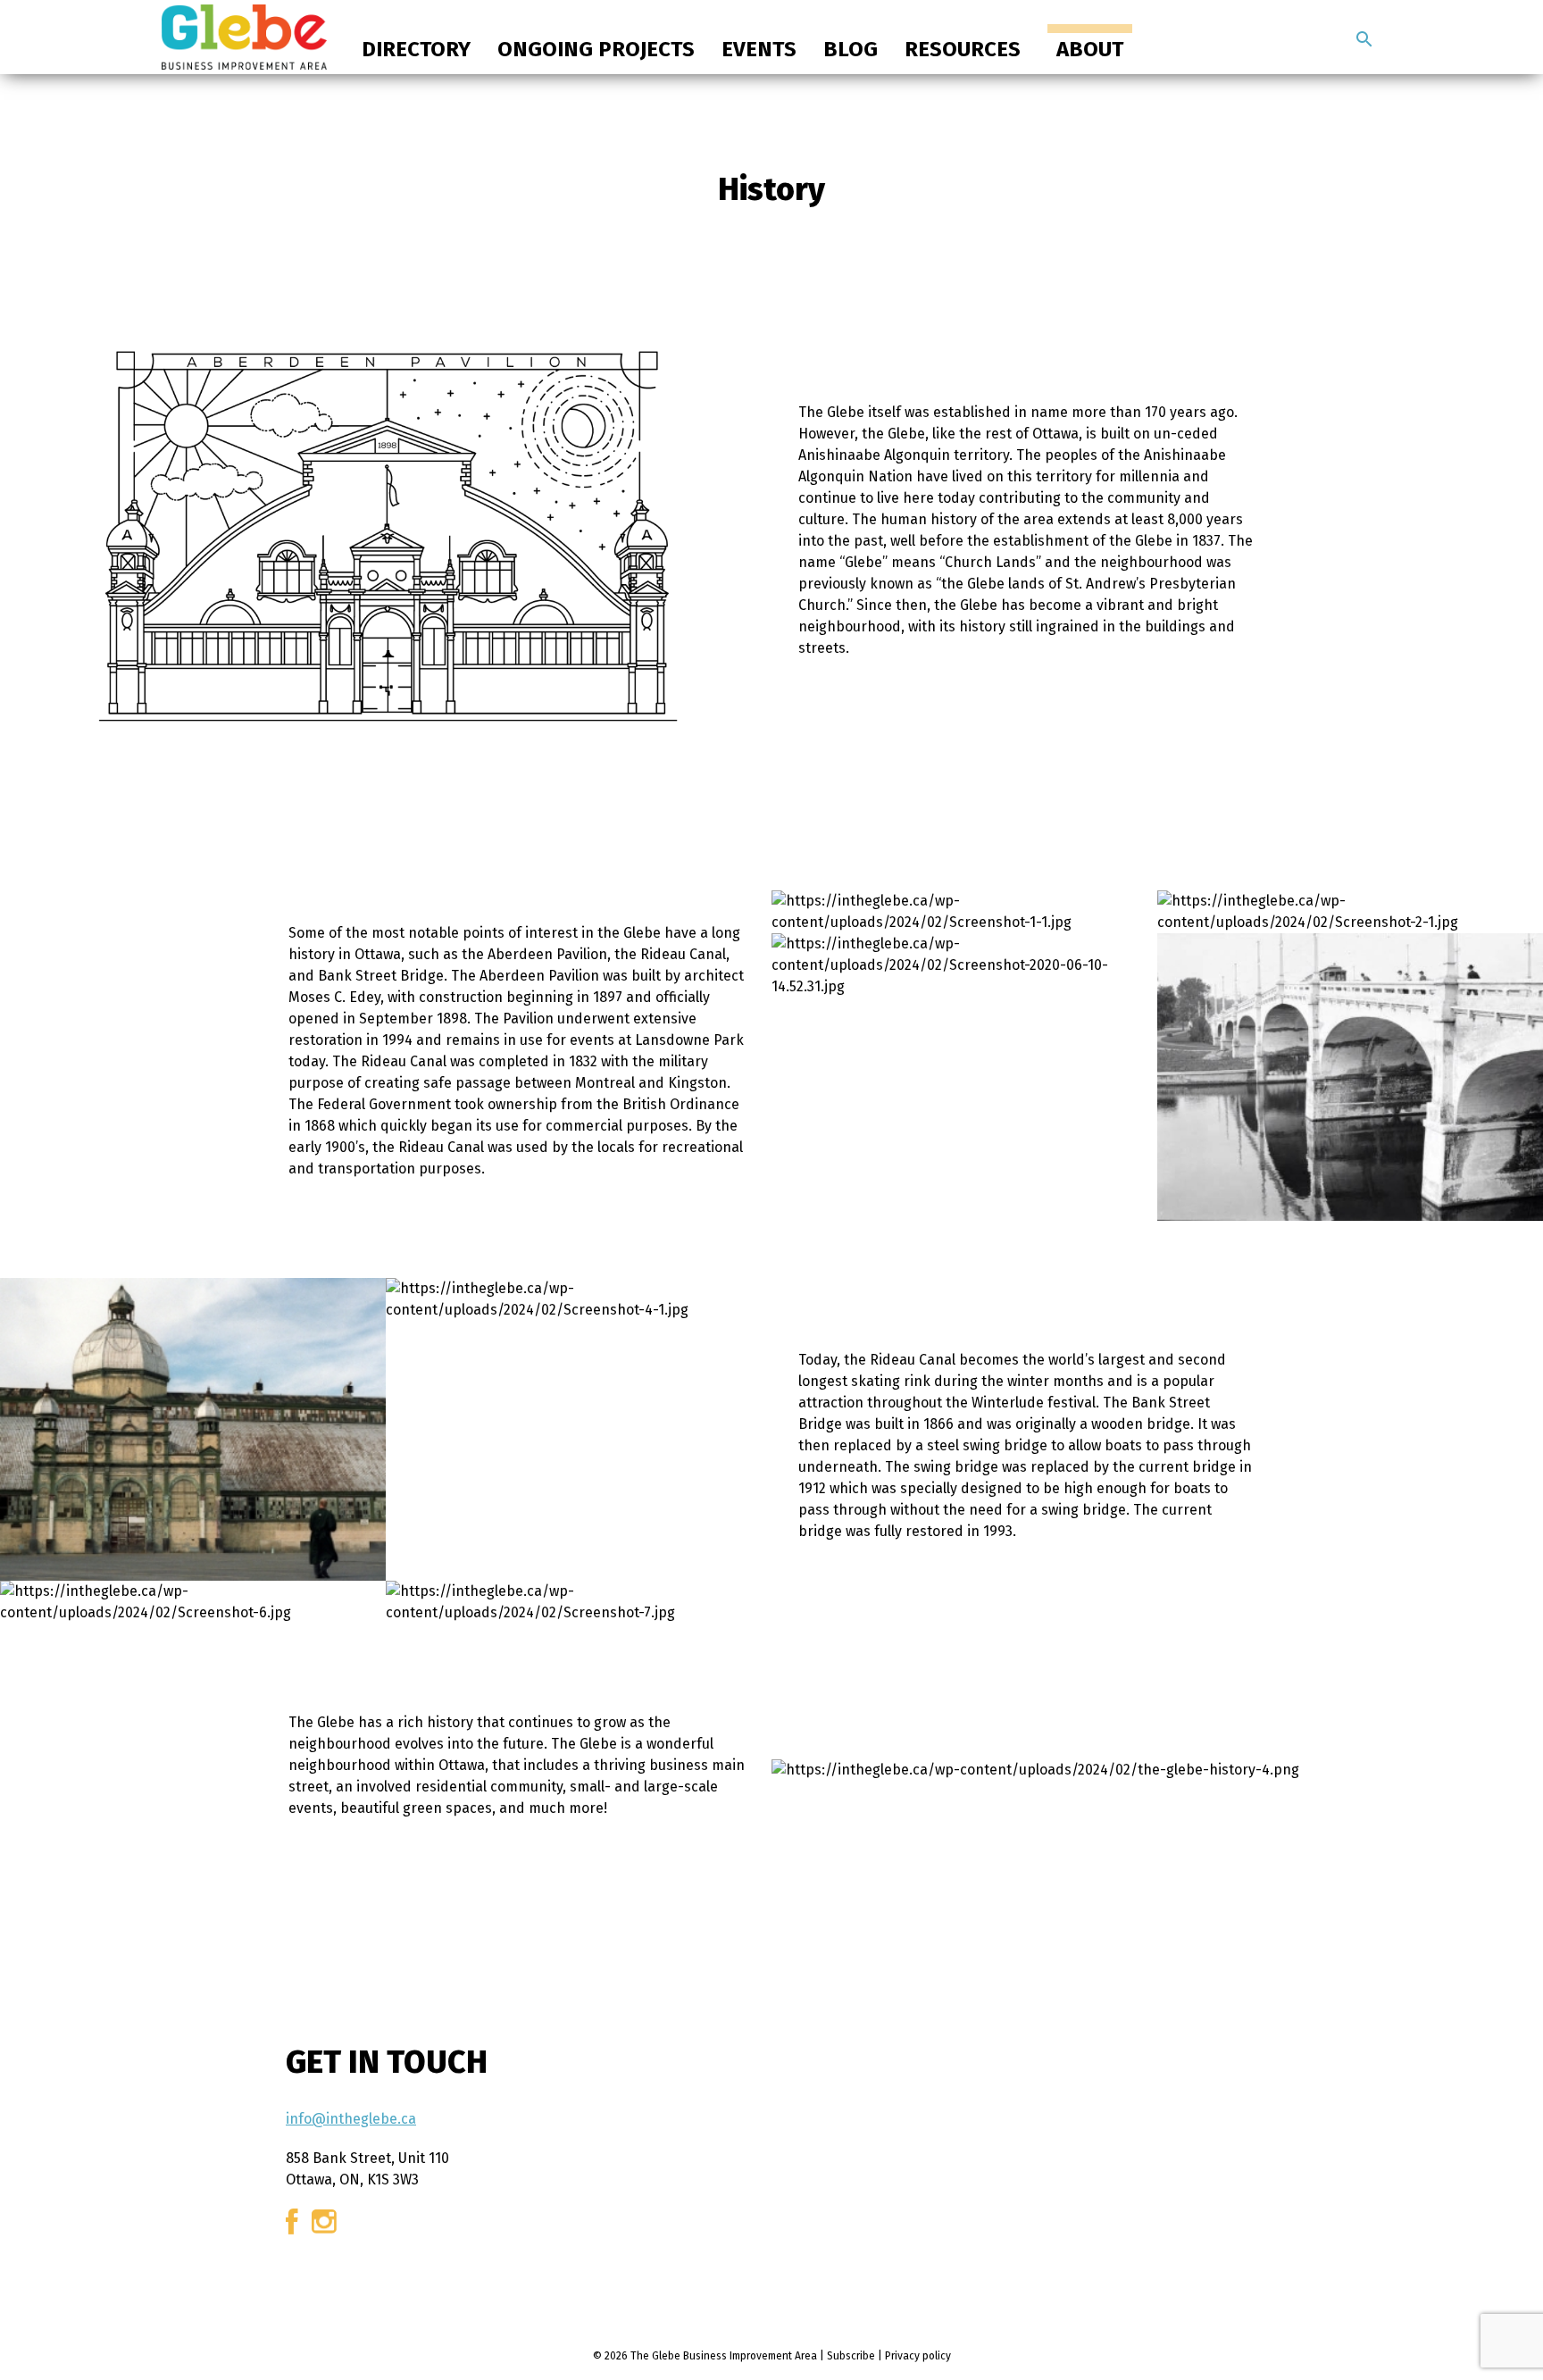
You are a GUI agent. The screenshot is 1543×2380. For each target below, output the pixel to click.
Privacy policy (918, 2356)
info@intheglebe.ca (351, 2119)
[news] (1364, 39)
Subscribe (851, 2356)
